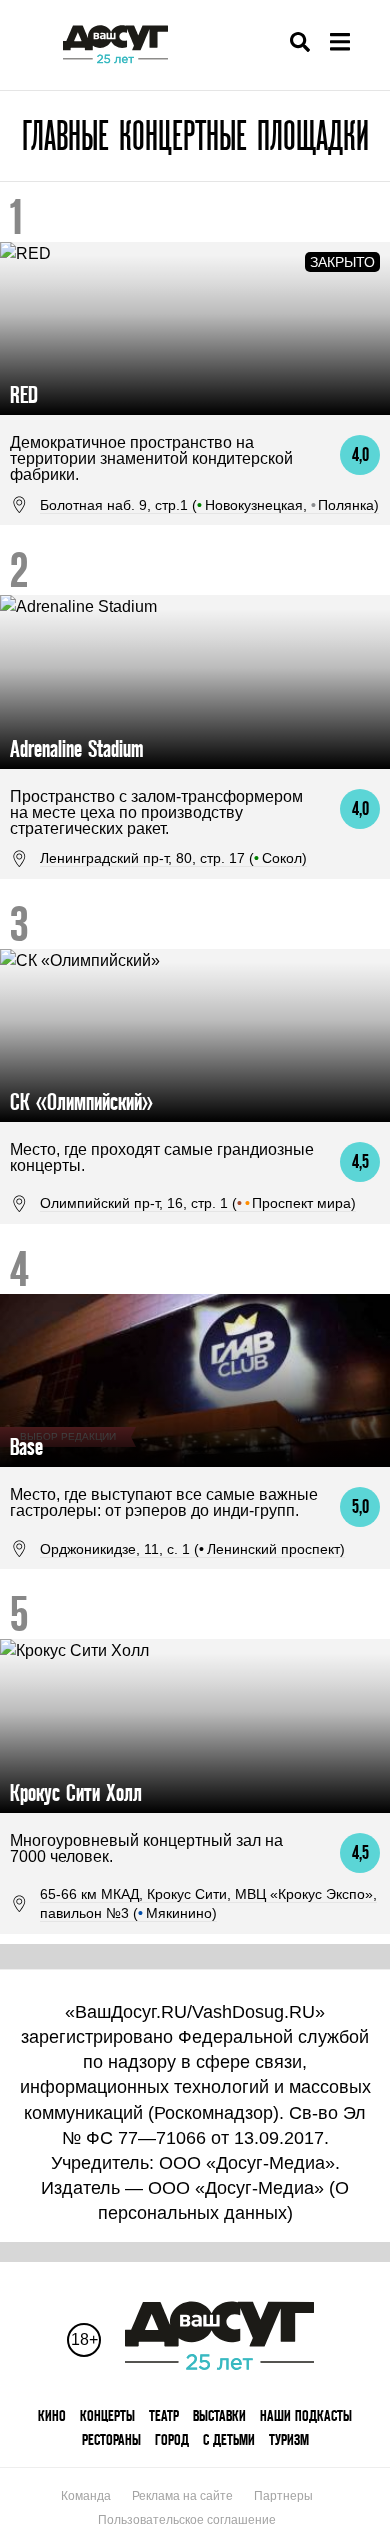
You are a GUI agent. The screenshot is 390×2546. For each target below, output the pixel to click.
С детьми (229, 2439)
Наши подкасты (306, 2415)
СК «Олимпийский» (81, 1101)
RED (24, 394)
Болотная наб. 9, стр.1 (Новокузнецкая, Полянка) (209, 505)
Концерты (107, 2415)
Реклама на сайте (182, 2496)
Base (26, 1446)
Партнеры (283, 2496)
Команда (86, 2496)
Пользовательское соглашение (187, 2520)
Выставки (219, 2415)
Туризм (289, 2439)
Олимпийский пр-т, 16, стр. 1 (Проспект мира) (198, 1203)
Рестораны (111, 2439)
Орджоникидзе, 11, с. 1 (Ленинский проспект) (192, 1549)
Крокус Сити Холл (76, 1792)
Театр (164, 2415)
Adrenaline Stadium (76, 748)
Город (172, 2439)
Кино (52, 2415)
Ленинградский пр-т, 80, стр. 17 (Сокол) (173, 858)
